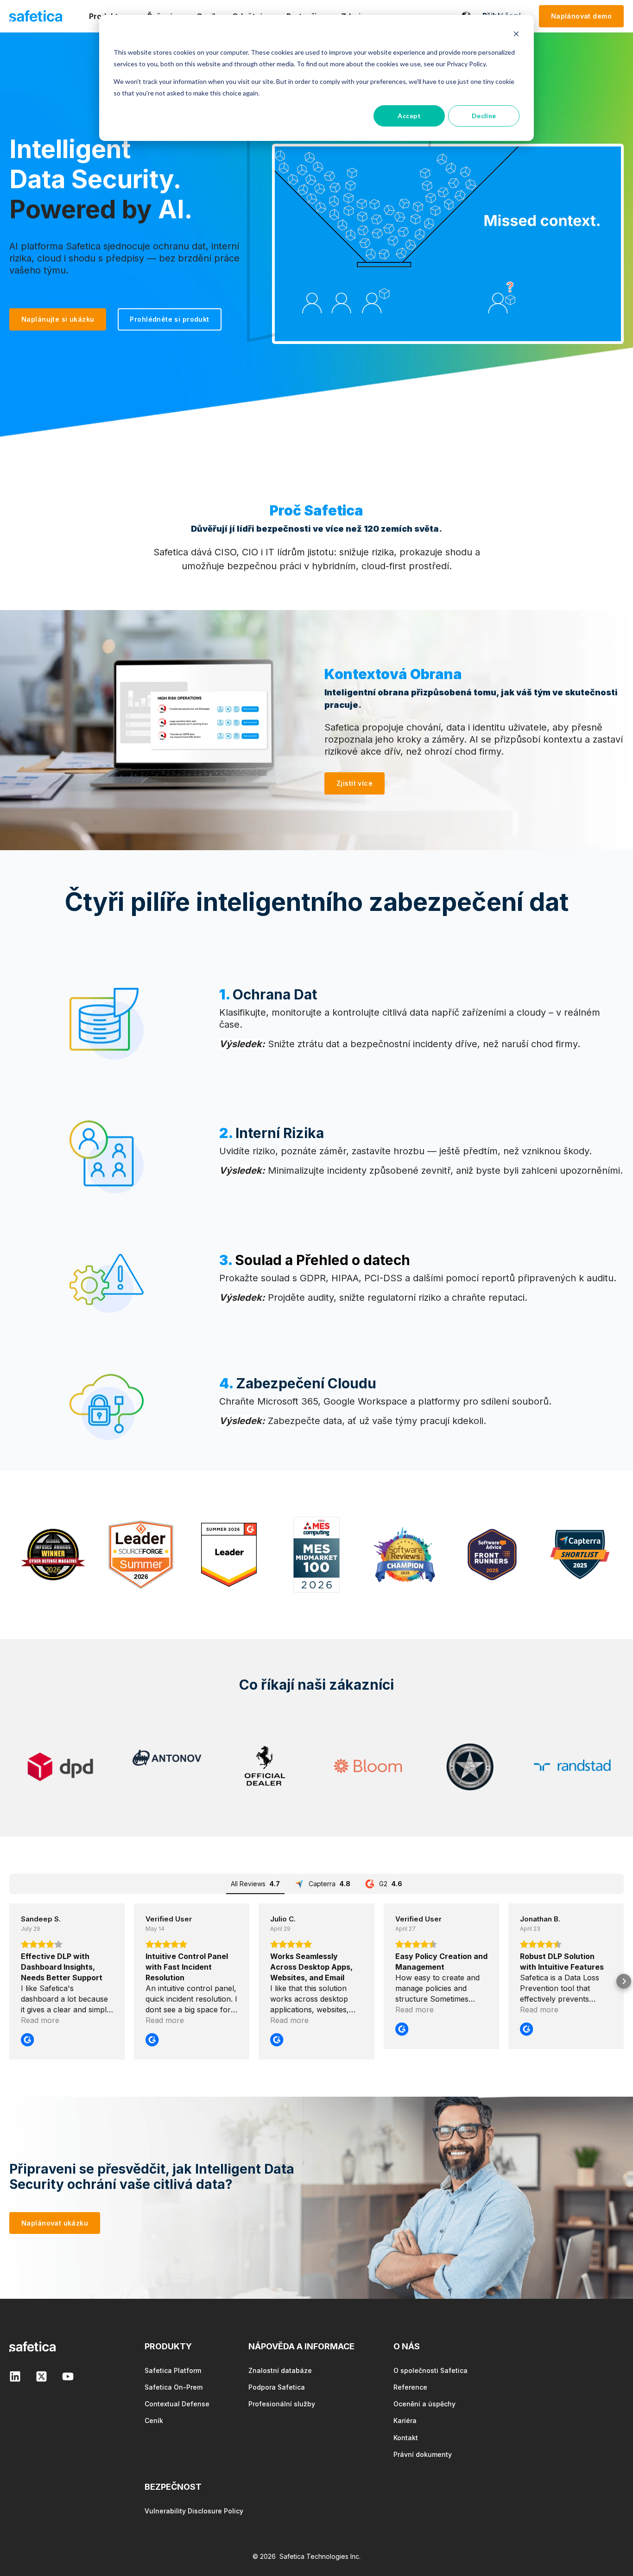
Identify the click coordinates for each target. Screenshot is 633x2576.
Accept (409, 116)
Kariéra (405, 2420)
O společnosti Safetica (430, 2370)
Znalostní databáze (280, 2370)
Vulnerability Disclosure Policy (194, 2511)
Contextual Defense (177, 2404)
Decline (484, 116)
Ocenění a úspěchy (424, 2404)
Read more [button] (40, 2020)
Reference (410, 2387)
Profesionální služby (282, 2404)
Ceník (154, 2420)
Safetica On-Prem (174, 2387)
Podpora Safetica (277, 2387)
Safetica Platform (173, 2370)
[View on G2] (27, 2041)
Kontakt (406, 2438)
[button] (9, 1981)
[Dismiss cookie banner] (516, 35)
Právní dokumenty (423, 2454)
